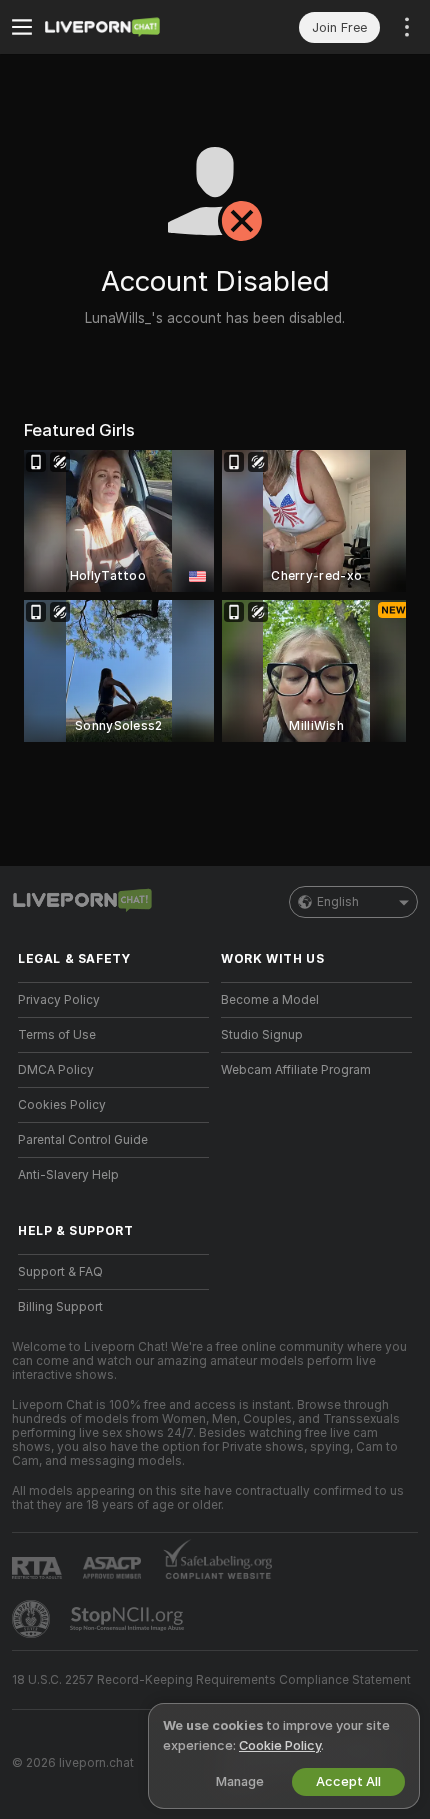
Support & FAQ (60, 1272)
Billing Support (60, 1307)
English (338, 902)
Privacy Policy (59, 1000)
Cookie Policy (280, 1745)
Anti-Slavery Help (68, 1175)
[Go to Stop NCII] (129, 1619)
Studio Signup (262, 1035)
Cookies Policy (62, 1105)
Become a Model (270, 1000)
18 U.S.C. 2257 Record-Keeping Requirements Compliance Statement (211, 1680)
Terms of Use (57, 1035)
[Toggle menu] (22, 27)
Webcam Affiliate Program (296, 1070)
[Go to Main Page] (129, 27)
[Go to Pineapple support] (33, 1619)
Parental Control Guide (83, 1140)
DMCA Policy (56, 1070)
